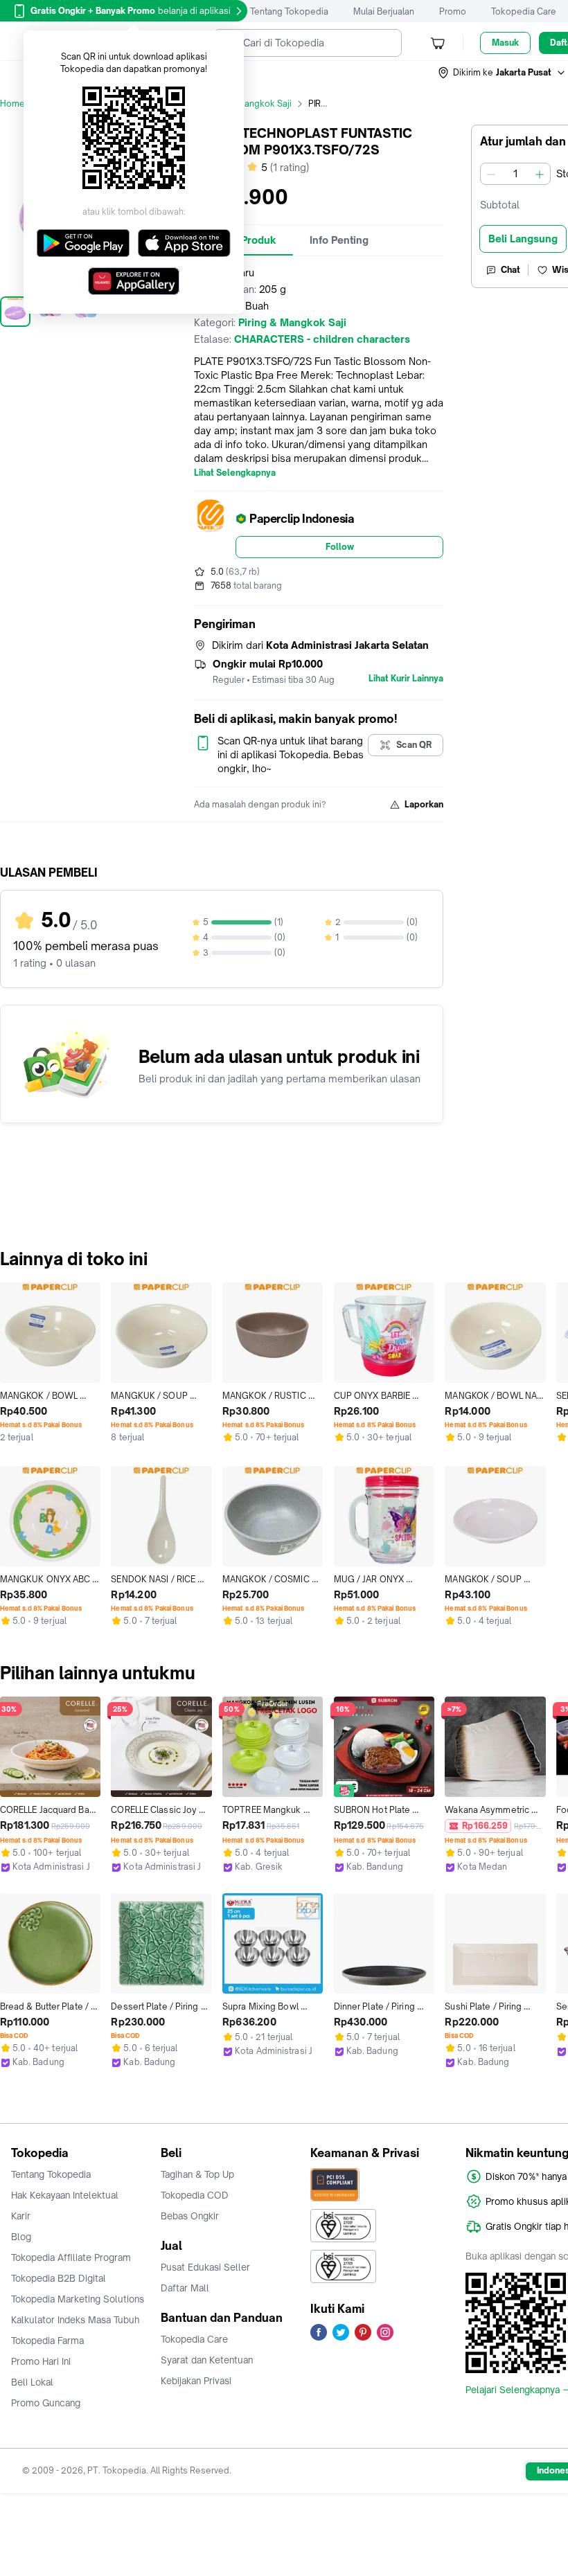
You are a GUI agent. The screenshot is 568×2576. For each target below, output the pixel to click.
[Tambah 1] (540, 174)
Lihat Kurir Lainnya (406, 679)
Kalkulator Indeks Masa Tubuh (76, 2320)
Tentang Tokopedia (289, 11)
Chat (511, 270)
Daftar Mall (185, 2288)
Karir (21, 2216)
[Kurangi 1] (491, 174)
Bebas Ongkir (190, 2216)
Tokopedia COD (195, 2195)
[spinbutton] (515, 174)
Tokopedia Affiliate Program (71, 2257)
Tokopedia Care (524, 11)
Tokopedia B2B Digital (59, 2278)
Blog (21, 2237)
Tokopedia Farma (47, 2341)
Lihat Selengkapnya (235, 473)
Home (12, 104)
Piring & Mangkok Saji (248, 104)
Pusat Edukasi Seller (205, 2267)
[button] (502, 73)
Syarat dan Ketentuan (207, 2360)
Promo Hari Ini (41, 2361)
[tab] (339, 240)
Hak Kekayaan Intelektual (65, 2195)
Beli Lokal (32, 2382)
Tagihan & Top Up (197, 2174)
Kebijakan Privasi (196, 2381)
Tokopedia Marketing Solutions (78, 2299)
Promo (453, 11)
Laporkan (424, 804)
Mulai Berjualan (384, 11)
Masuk (505, 43)
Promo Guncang (46, 2403)
